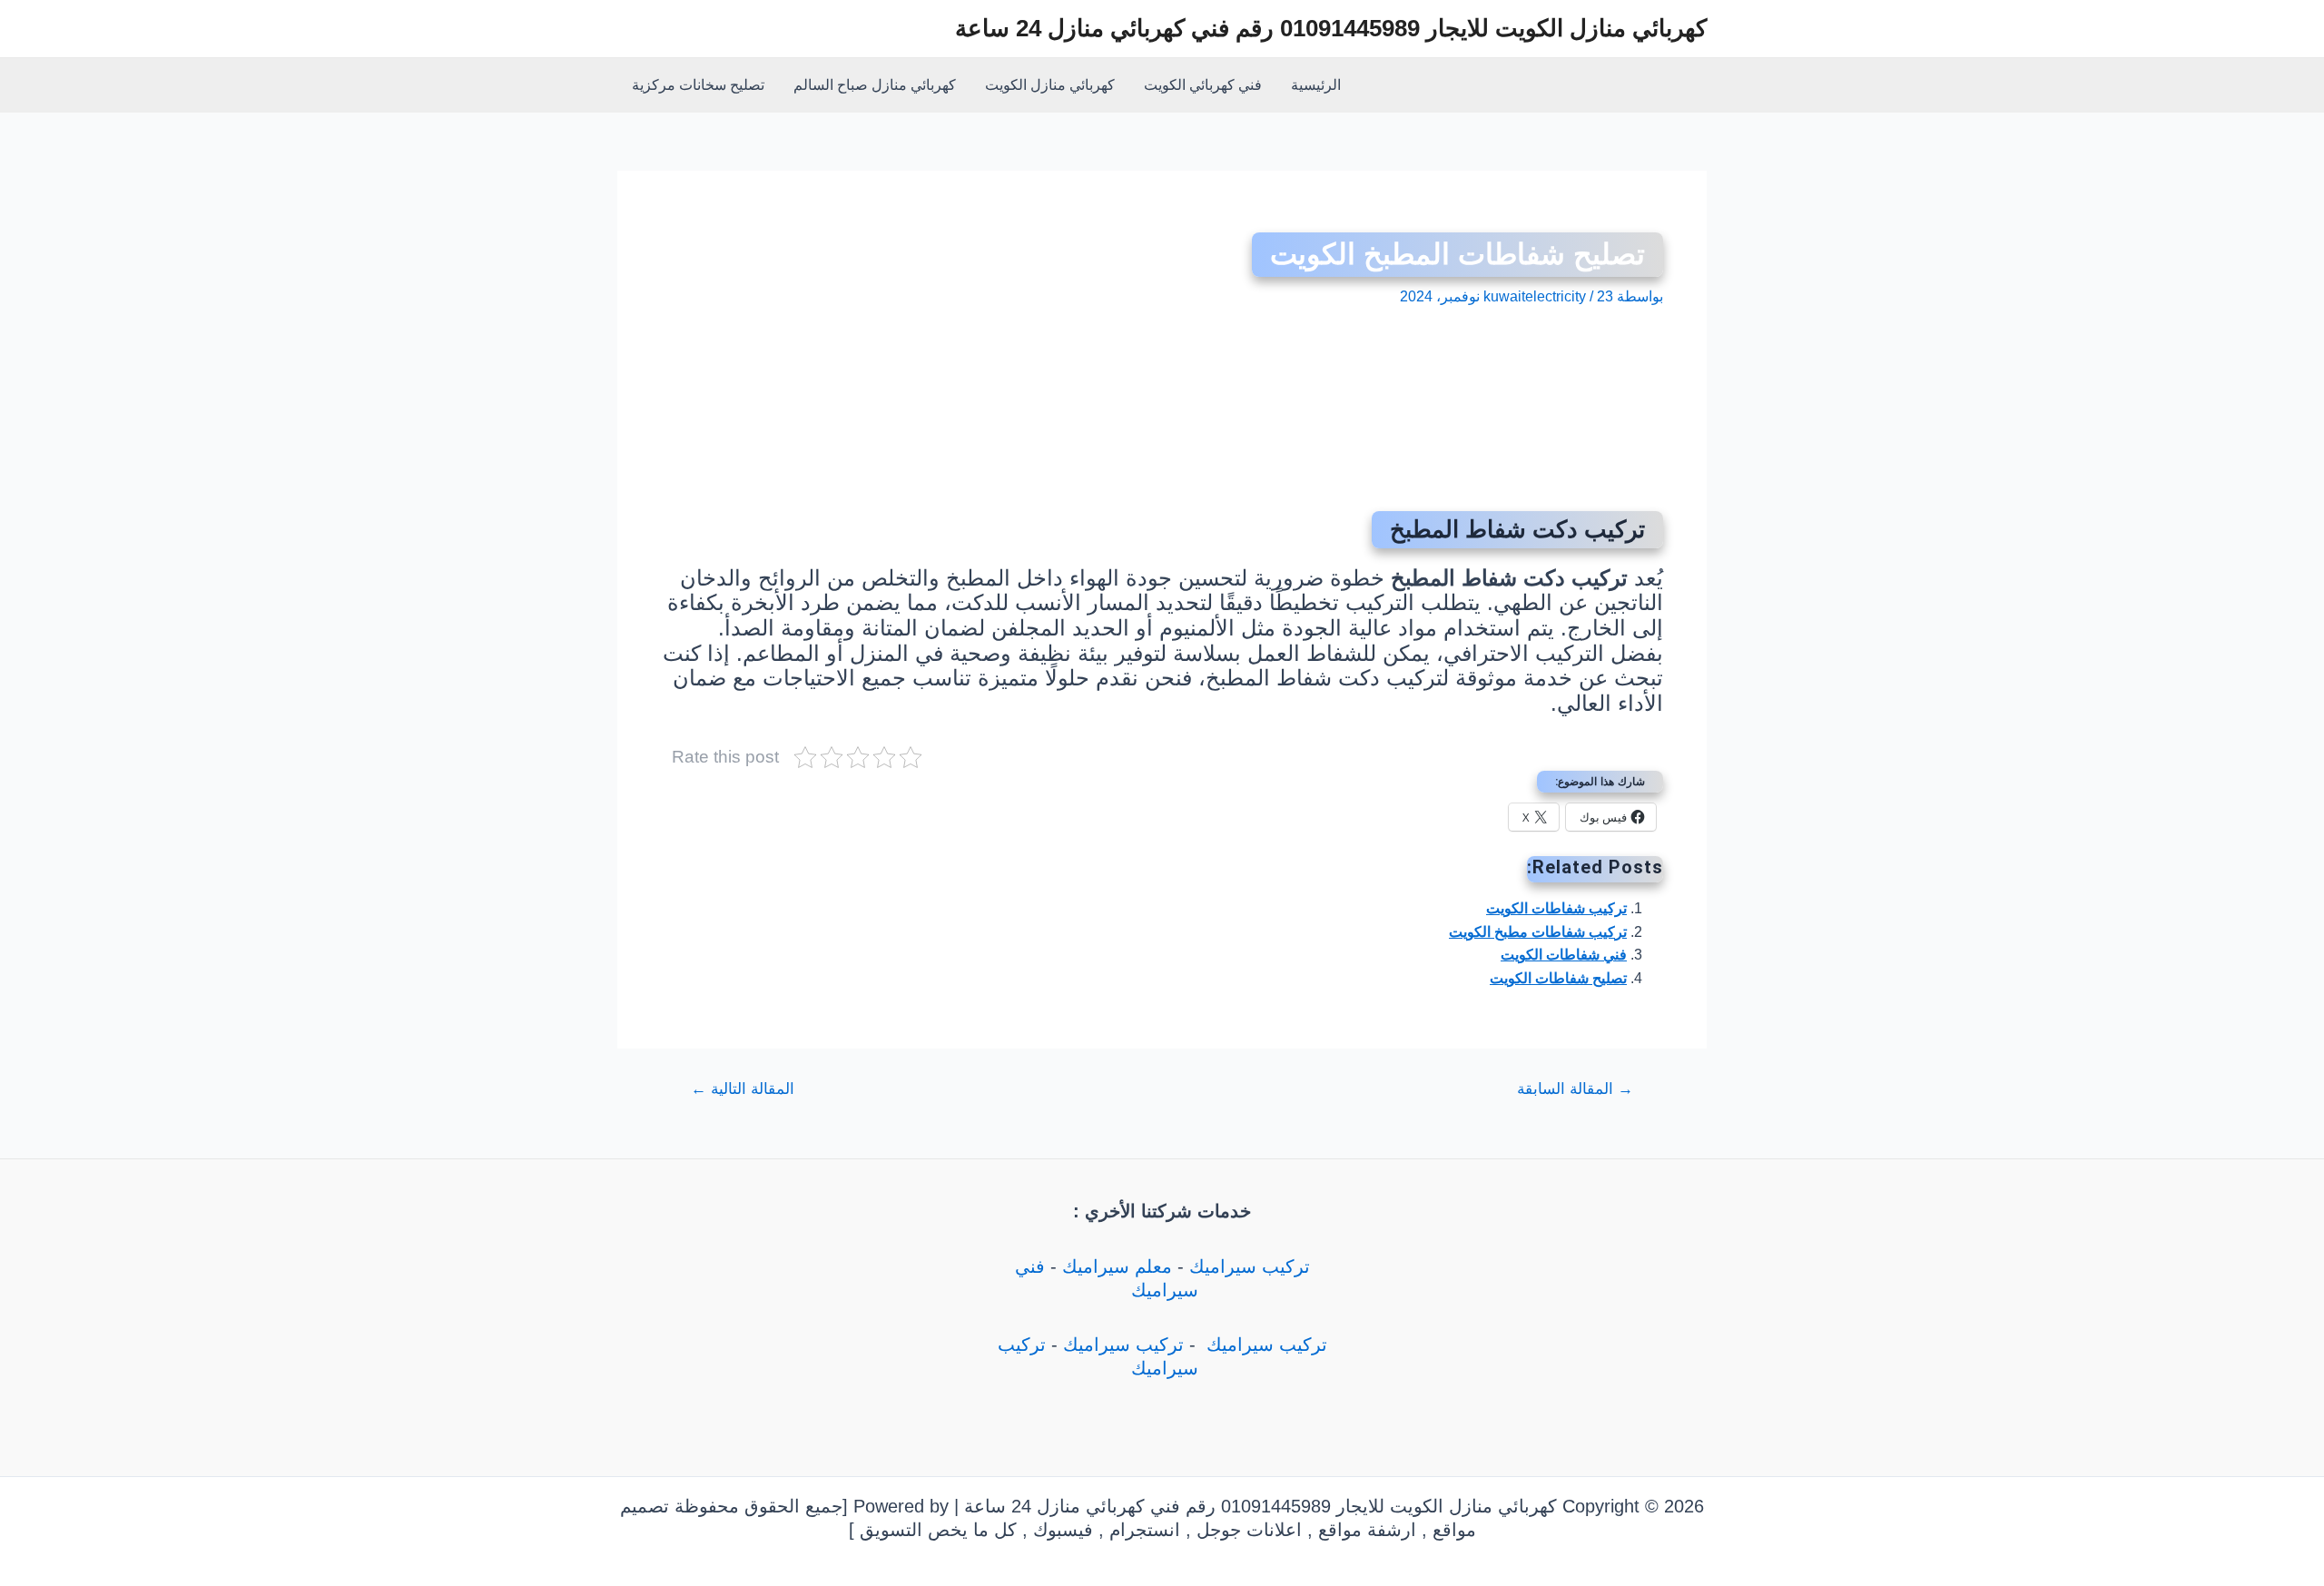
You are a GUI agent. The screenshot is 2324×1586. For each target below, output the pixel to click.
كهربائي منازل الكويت (1050, 85)
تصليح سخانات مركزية (698, 85)
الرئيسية (1316, 85)
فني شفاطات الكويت (1564, 955)
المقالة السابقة (1575, 1089)
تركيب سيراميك (1250, 1266)
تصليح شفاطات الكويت (1558, 978)
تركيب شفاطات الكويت (1556, 908)
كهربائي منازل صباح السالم (875, 85)
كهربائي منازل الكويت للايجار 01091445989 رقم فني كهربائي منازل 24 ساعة (1331, 28)
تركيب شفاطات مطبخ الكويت (1538, 932)
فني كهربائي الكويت (1203, 85)
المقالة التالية (743, 1089)
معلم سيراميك (1117, 1266)
